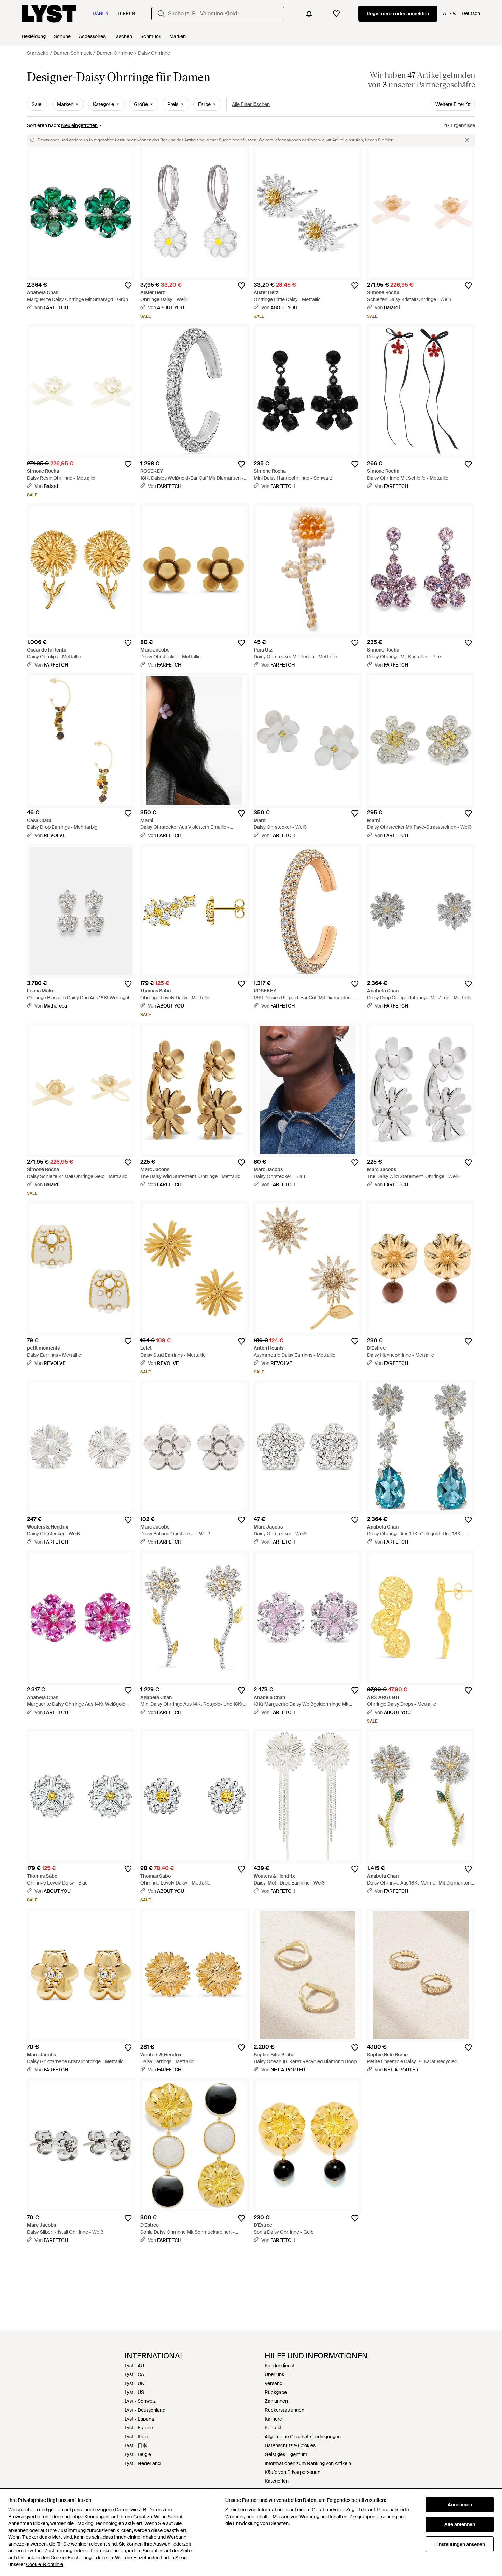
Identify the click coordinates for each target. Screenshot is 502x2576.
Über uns (274, 2374)
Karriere (273, 2419)
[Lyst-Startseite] (49, 14)
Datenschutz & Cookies (290, 2445)
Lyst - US (134, 2392)
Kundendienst (280, 2366)
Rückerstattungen (284, 2410)
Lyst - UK (134, 2383)
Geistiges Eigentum (286, 2454)
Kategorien (277, 2481)
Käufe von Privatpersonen (292, 2472)
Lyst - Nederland (143, 2463)
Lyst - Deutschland (145, 2410)
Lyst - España (139, 2419)
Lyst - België (138, 2454)
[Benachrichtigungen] (309, 14)
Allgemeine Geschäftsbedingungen (303, 2437)
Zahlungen (276, 2401)
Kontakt (273, 2428)
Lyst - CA (134, 2374)
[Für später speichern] (128, 286)
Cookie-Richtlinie (45, 2564)
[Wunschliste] (336, 14)
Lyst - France (139, 2428)
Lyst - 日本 (136, 2445)
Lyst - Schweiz (140, 2401)
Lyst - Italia (136, 2437)
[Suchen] (161, 14)
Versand (274, 2383)
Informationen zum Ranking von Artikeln (308, 2463)
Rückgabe (276, 2392)
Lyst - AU (134, 2366)
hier (389, 140)
